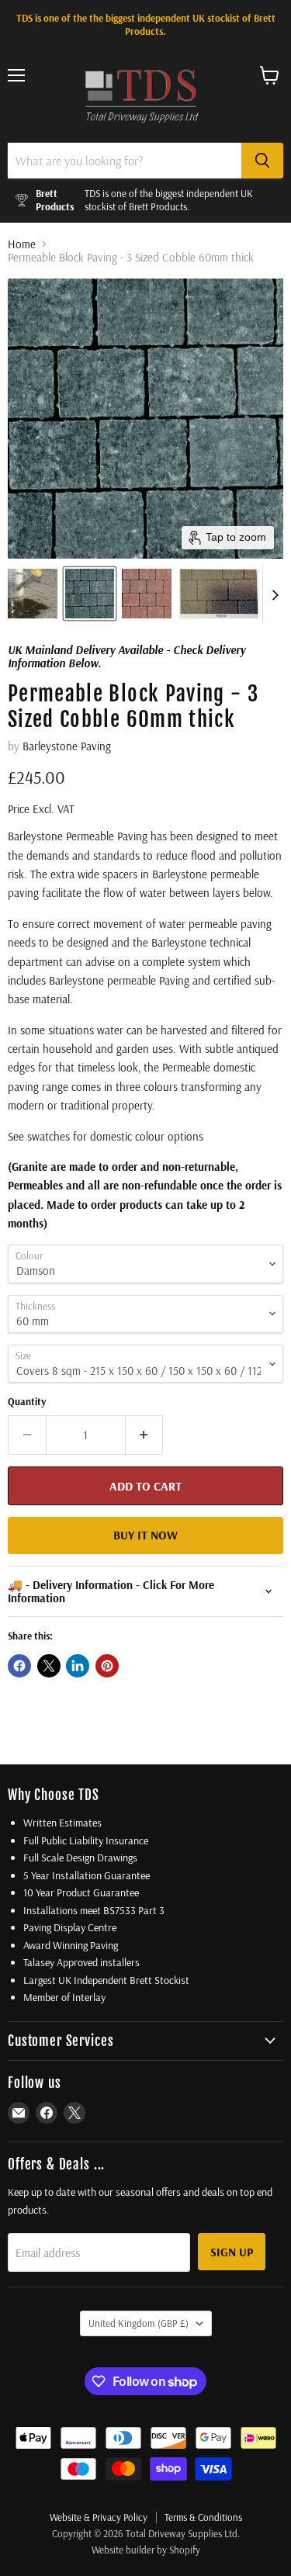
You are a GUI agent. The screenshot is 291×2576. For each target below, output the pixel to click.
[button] (33, 594)
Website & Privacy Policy (99, 2517)
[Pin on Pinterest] (107, 1666)
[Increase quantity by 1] (145, 1435)
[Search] (262, 161)
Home (22, 244)
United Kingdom (139, 2323)
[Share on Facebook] (19, 1666)
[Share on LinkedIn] (78, 1666)
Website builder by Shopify (146, 2550)
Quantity (27, 1402)
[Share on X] (49, 1666)
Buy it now (145, 1535)
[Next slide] (275, 594)
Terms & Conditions (203, 2517)
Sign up (232, 2252)
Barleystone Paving (67, 746)
